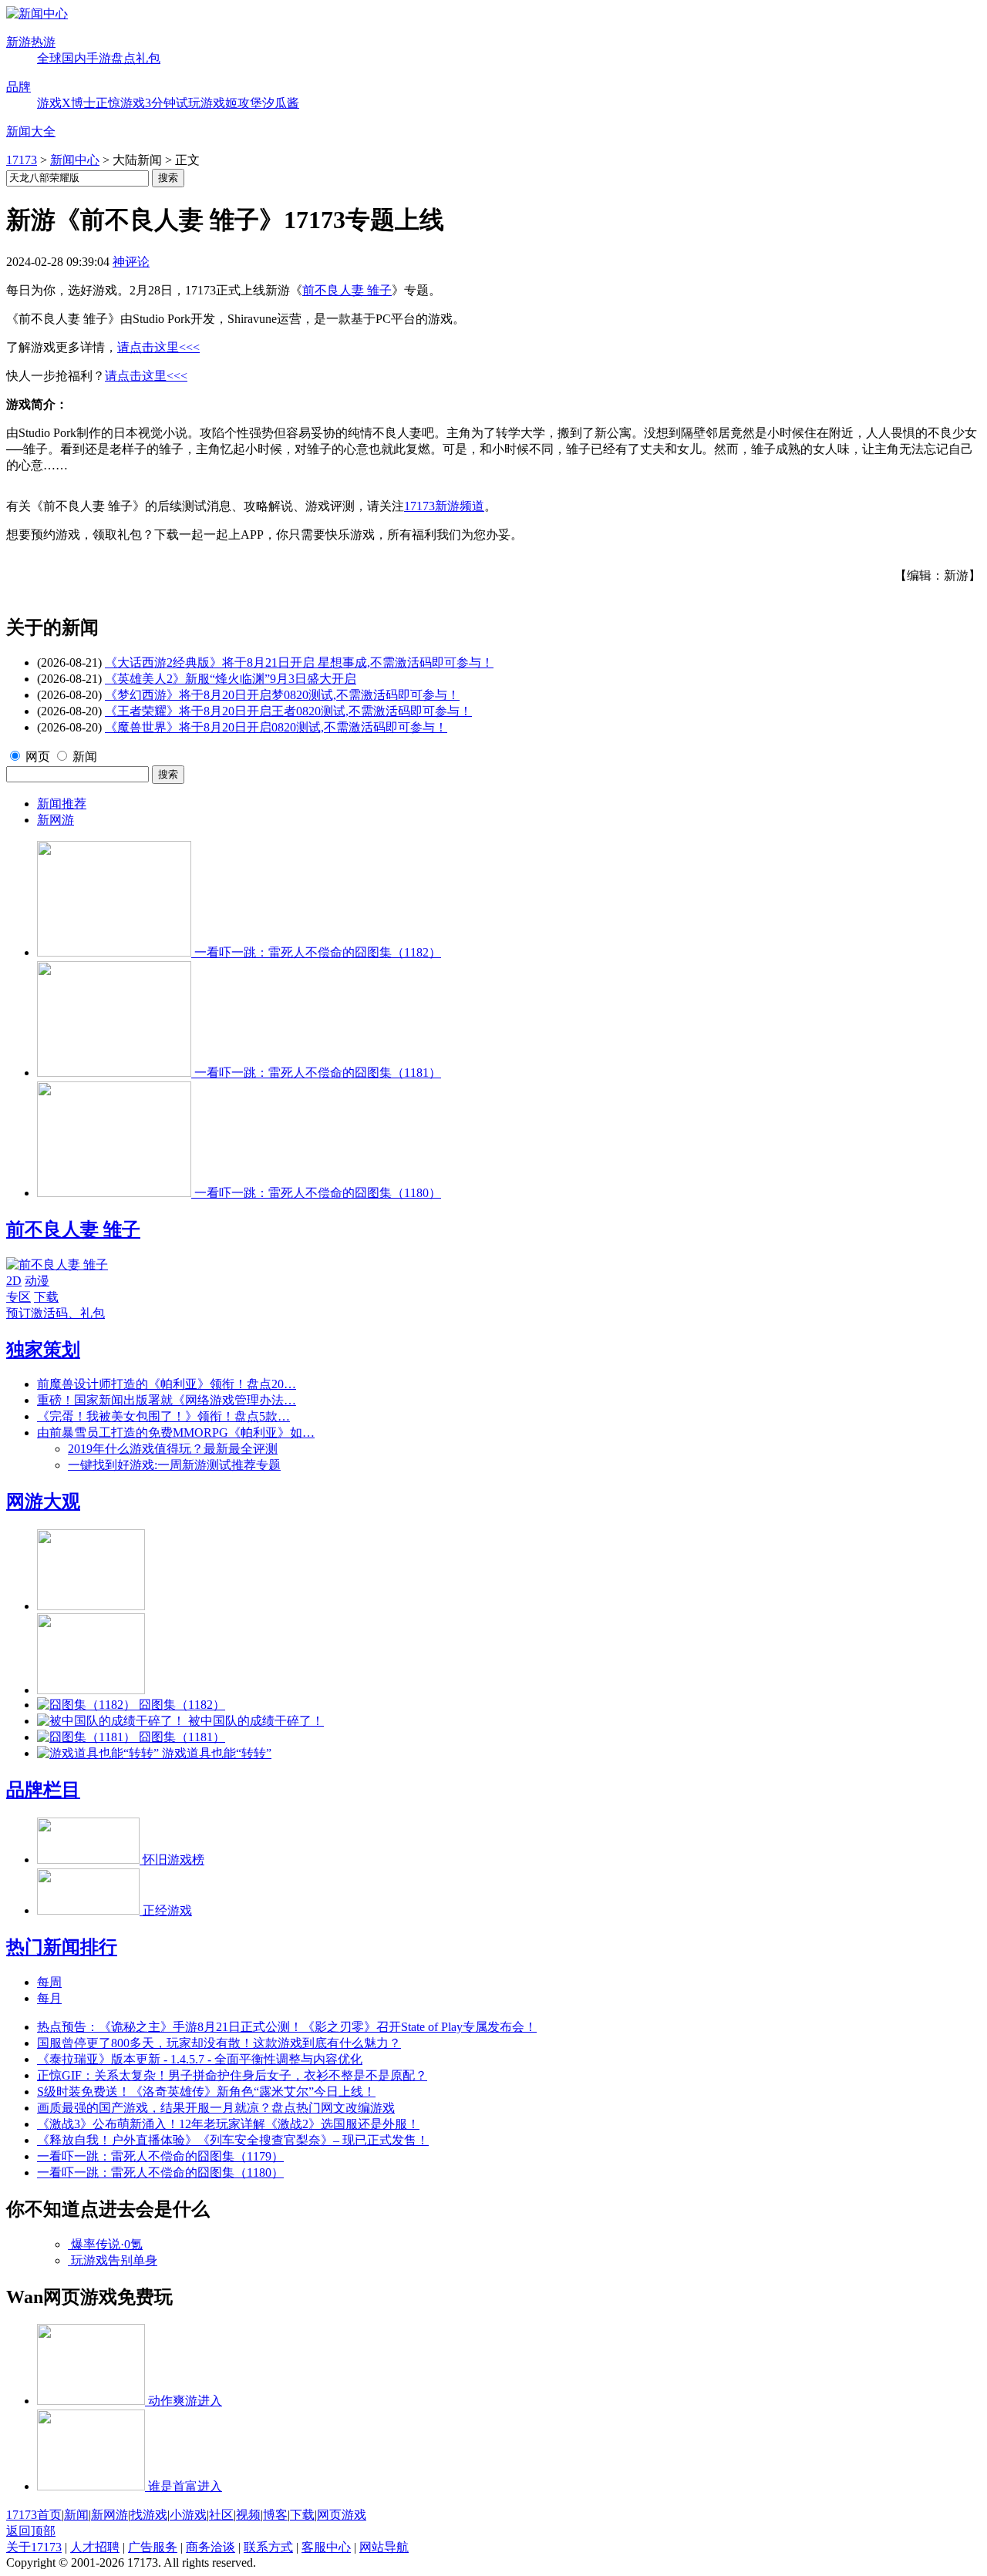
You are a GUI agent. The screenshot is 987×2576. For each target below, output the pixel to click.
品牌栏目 (43, 1790)
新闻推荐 (62, 804)
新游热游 (31, 42)
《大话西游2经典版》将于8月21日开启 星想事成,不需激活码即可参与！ (299, 662)
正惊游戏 (120, 103)
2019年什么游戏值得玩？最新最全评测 (173, 1449)
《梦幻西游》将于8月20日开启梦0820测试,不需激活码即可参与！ (282, 695)
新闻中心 (75, 160)
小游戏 (188, 2515)
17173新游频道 (444, 506)
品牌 (19, 87)
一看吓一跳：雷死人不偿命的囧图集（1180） (160, 2172)
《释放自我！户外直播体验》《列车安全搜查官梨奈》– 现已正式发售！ (233, 2140)
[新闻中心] (37, 13)
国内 (74, 58)
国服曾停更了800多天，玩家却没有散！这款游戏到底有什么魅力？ (219, 2043)
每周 (49, 1982)
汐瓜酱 (281, 103)
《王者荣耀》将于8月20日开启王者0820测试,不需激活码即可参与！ (288, 711)
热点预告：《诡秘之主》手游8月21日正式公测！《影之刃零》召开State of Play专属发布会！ (287, 2027)
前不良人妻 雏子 (347, 290)
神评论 (131, 262)
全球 (49, 58)
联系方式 (268, 2547)
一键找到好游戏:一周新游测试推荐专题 (174, 1465)
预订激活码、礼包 (56, 1313)
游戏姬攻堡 (231, 103)
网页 (38, 757)
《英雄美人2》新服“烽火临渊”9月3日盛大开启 (231, 679)
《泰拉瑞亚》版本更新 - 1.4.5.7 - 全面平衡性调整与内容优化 (200, 2059)
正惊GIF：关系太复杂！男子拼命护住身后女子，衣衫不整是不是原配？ (232, 2075)
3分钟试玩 (173, 103)
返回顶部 (31, 2531)
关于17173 (34, 2547)
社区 (221, 2515)
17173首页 (34, 2515)
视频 (248, 2515)
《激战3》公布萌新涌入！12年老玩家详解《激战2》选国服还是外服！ (228, 2124)
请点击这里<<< (158, 347)
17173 (22, 160)
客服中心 (326, 2547)
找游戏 (149, 2515)
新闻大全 (31, 131)
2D (14, 1281)
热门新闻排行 (62, 1947)
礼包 (148, 58)
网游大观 (43, 1502)
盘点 (123, 58)
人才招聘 (95, 2547)
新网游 (56, 820)
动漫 (37, 1281)
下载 (46, 1297)
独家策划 (43, 1350)
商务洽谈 (211, 2547)
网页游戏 (342, 2515)
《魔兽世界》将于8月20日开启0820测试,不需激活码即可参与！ (276, 727)
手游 (99, 58)
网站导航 (384, 2547)
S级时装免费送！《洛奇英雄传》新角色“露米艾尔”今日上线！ (206, 2092)
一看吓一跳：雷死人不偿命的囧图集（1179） (160, 2156)
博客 (275, 2515)
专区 (19, 1297)
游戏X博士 (66, 103)
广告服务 (153, 2547)
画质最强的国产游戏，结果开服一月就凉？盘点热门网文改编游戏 (216, 2108)
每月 (49, 1998)
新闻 (85, 757)
